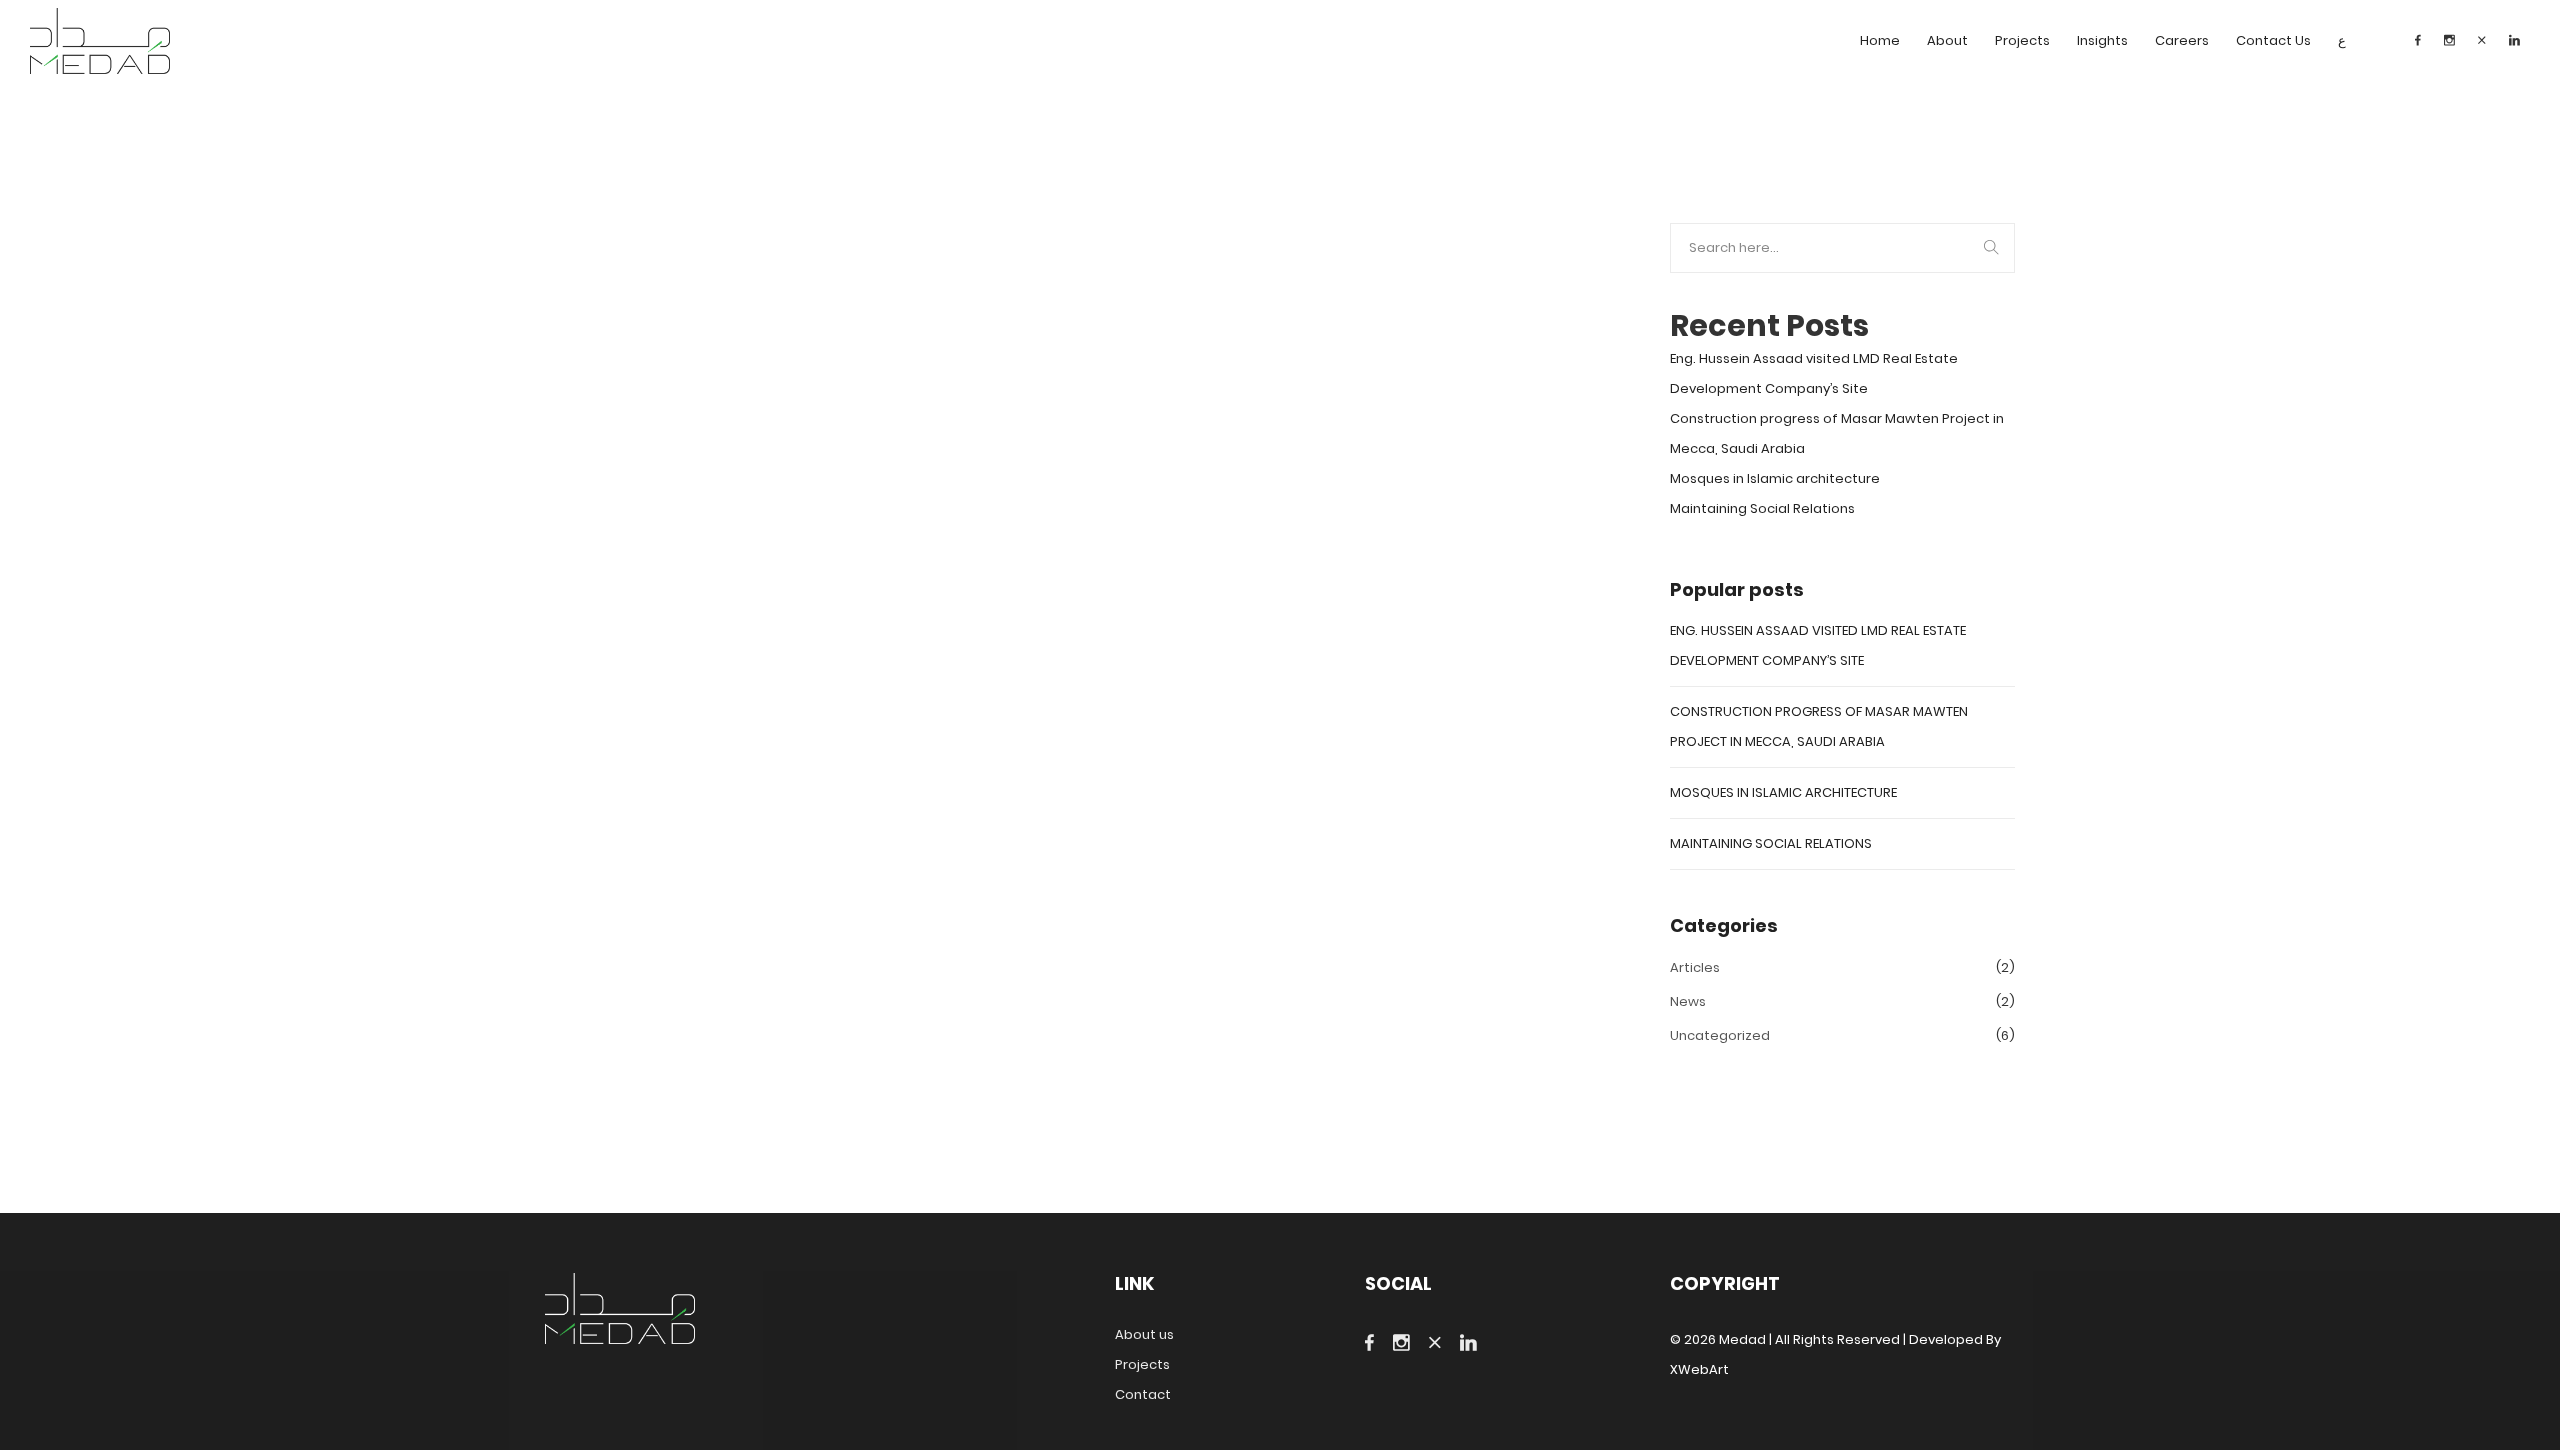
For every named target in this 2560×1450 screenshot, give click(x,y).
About (1947, 40)
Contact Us (2273, 40)
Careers (2182, 40)
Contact (1143, 1394)
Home (1880, 40)
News (1688, 1001)
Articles (1695, 967)
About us (1144, 1334)
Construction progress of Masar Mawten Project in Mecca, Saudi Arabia (1837, 433)
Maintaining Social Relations (1762, 508)
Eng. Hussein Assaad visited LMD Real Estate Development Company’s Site (1814, 373)
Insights (2102, 40)
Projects (2022, 40)
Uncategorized (1720, 1035)
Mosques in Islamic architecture (1775, 478)
